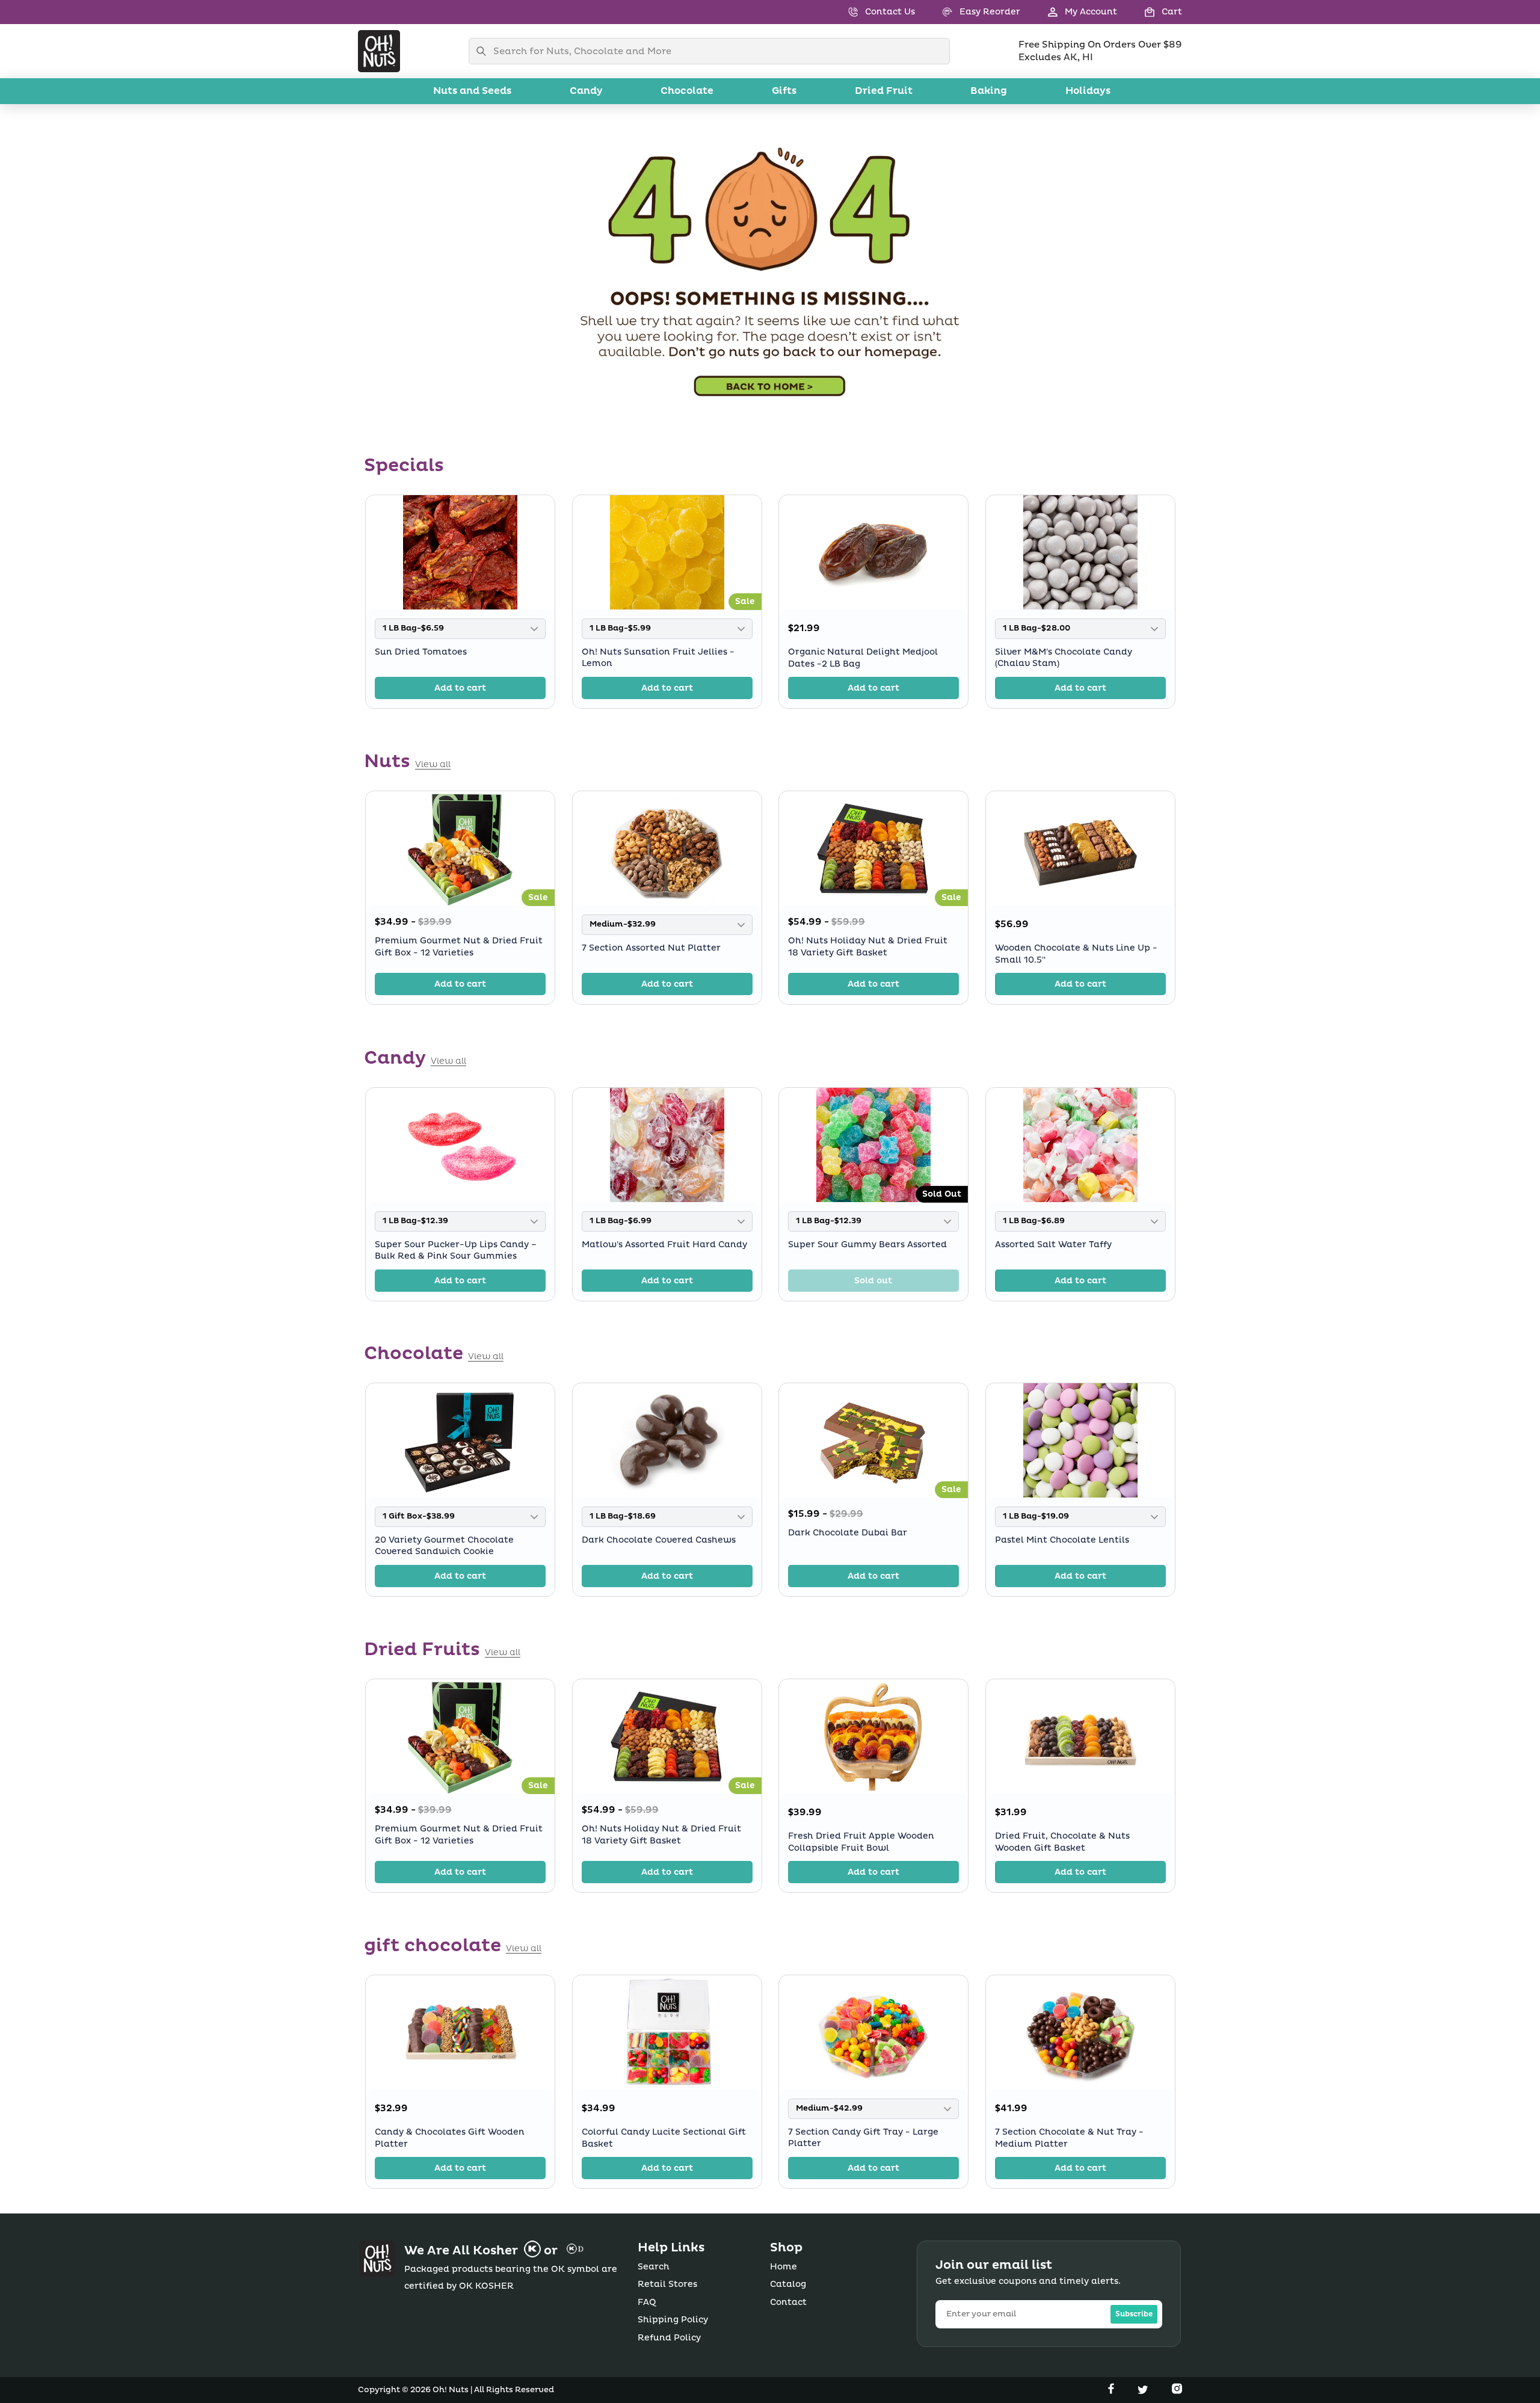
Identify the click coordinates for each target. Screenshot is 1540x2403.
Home (784, 2267)
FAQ (647, 2302)
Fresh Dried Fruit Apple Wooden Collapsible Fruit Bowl (861, 1842)
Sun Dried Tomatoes (421, 652)
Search (654, 2267)
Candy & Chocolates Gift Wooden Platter (450, 2138)
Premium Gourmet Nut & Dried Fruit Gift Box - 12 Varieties (459, 947)
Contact (788, 2302)
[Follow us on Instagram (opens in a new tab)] (1177, 2391)
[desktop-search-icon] (484, 51)
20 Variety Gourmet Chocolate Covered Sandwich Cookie (444, 1546)
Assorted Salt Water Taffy (1053, 1244)
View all (433, 765)
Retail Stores (667, 2284)
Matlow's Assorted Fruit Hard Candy (664, 1244)
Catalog (788, 2284)
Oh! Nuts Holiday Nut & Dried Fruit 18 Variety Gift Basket (868, 947)
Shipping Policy (673, 2320)
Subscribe (1134, 2314)
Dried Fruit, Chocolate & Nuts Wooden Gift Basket (1062, 1842)
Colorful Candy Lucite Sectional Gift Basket (664, 2138)
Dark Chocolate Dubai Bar (848, 1533)
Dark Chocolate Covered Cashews (659, 1540)
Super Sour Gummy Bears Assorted (867, 1244)
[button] (1150, 12)
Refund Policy (669, 2338)
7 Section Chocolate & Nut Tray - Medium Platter (1069, 2138)
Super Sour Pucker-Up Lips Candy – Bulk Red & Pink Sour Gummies (456, 1250)
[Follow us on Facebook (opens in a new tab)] (1112, 2391)
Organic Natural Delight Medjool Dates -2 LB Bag (863, 658)
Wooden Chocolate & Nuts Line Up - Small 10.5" (1076, 954)
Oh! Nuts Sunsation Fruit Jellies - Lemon (658, 658)
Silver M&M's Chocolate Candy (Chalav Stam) (1064, 658)
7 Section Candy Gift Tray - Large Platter (863, 2138)
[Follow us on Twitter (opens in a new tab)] (1144, 2391)
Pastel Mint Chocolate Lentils (1062, 1540)
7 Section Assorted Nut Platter (651, 948)
